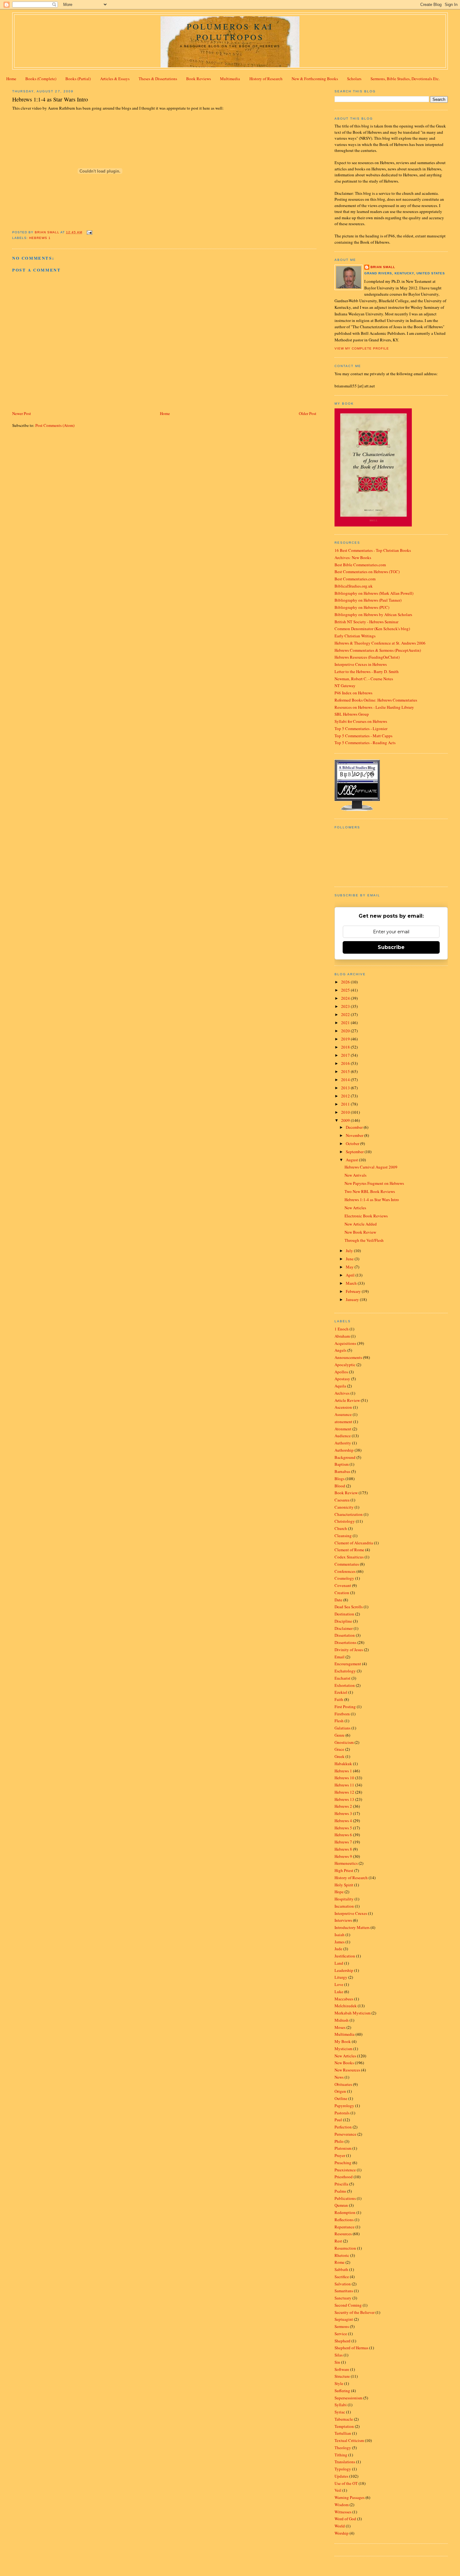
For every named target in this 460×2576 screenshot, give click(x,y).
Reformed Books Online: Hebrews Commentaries (376, 700)
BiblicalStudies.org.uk (354, 586)
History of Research (266, 79)
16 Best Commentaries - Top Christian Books (373, 550)
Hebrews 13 (344, 1799)
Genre (340, 1735)
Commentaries (347, 1564)
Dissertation (345, 1635)
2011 (346, 1104)
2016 (346, 1063)
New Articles (355, 1208)
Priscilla (341, 2184)
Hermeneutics (346, 1863)
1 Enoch (342, 1329)
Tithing (341, 2455)
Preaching (343, 2163)
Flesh (339, 1721)
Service (341, 2334)
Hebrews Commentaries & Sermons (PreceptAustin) (378, 650)
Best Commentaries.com (355, 579)
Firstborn (342, 1714)
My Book (343, 2041)
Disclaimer (344, 1628)
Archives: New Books (353, 557)
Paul (338, 2120)
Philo (339, 2141)
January (353, 1299)
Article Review (347, 1400)
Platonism (343, 2148)
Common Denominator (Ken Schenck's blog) (372, 629)
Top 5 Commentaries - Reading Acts (365, 743)
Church (341, 1528)
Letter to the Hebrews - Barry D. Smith (367, 671)
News (339, 2077)
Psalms (340, 2191)
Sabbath (341, 2269)
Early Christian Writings (355, 636)
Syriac (340, 2412)
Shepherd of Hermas (351, 2348)
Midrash (342, 2020)
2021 (346, 1023)
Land (339, 1963)
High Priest (344, 1870)
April (351, 1275)
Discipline (343, 1621)
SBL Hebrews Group (352, 714)
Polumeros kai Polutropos (230, 32)
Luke (339, 1992)
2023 (346, 1006)
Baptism (342, 1464)
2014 (346, 1080)
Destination (344, 1614)
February (354, 1291)
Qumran (341, 2205)
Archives (342, 1393)
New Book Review (360, 1232)
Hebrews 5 (343, 1828)
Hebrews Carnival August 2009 (371, 1167)
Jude (338, 1949)
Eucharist (342, 1678)
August (352, 1160)
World (340, 2526)
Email (340, 1657)
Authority (343, 1443)
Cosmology (344, 1578)
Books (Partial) (78, 79)
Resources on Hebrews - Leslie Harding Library (374, 707)
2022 (346, 1014)
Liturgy (341, 1977)
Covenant (343, 1585)
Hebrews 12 (344, 1792)
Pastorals (342, 2113)
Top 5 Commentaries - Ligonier (361, 728)
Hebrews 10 (344, 1778)
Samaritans (344, 2291)
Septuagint (344, 2319)
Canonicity (344, 1507)
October (353, 1143)
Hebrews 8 (343, 1849)
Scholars (354, 79)
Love (339, 1984)
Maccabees (344, 1999)
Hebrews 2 (343, 1806)
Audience (343, 1436)
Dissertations (345, 1642)
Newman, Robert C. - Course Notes (364, 679)
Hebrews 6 (343, 1835)
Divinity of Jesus (349, 1650)
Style (339, 2383)
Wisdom (342, 2505)
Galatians (342, 1728)
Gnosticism (344, 1742)
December (355, 1127)
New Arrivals (355, 1175)
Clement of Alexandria (354, 1543)
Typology (343, 2469)
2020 (346, 1031)
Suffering (342, 2391)
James (340, 1942)
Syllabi (341, 2405)
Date (338, 1600)
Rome (340, 2262)
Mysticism (343, 2049)
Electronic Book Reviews (366, 1216)
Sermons (342, 2326)
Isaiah (340, 1935)
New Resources (347, 2070)
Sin (337, 2362)
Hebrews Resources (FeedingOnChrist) (367, 657)
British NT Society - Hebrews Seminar (366, 622)
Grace (339, 1749)
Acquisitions (345, 1343)
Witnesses (343, 2512)
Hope (339, 1892)
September (355, 1152)
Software (342, 2369)
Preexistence (345, 2170)
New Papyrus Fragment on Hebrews (374, 1183)
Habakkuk (343, 1764)
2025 (346, 990)
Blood (340, 1486)
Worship (342, 2533)
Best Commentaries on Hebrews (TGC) (367, 572)
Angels (340, 1350)
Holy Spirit (344, 1885)
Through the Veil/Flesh (364, 1240)
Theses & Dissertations (158, 79)
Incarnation (344, 1906)
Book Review (346, 1493)
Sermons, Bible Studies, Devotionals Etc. (405, 79)
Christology (345, 1521)
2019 (346, 1039)
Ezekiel (341, 1692)
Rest (338, 2241)
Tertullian (343, 2433)
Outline (341, 2098)
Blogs (340, 1479)
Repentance (345, 2227)
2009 (346, 1120)
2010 (346, 1112)
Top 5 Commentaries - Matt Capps (363, 736)
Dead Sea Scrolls (349, 1607)
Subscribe (391, 947)
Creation (342, 1593)
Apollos (341, 1372)
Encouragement (348, 1664)
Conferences (345, 1571)
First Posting (345, 1707)
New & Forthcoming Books (315, 79)
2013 (346, 1088)
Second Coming (348, 2305)
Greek (340, 1756)
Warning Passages (350, 2497)
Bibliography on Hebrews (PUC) (362, 607)
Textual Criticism (349, 2440)
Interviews (343, 1920)
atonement (343, 1422)
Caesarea (342, 1500)
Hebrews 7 (343, 1842)
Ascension (343, 1407)
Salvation (343, 2284)
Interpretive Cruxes (351, 1913)
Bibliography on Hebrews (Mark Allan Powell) (374, 593)
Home (11, 79)
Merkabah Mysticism (353, 2013)
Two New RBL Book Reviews (370, 1191)
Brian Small (383, 267)
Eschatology (345, 1671)
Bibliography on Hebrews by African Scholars (373, 614)
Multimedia (230, 79)
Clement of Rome (349, 1550)
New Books (344, 2063)
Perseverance (345, 2134)
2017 (346, 1055)
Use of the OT (346, 2483)
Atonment (343, 1429)
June (350, 1259)
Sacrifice (342, 2277)
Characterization (349, 1514)
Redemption (345, 2212)
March (352, 1283)
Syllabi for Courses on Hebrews (361, 721)
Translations (345, 2462)
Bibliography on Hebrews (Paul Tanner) (368, 600)
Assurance (343, 1414)
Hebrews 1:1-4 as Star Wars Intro (372, 1200)
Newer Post (22, 413)
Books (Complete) (41, 79)
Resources (343, 2234)
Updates (341, 2476)
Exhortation (345, 1685)
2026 (346, 982)
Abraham (342, 1336)
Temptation (344, 2426)
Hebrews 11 (344, 1785)
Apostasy (342, 1379)
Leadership (344, 1970)
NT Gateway (345, 686)
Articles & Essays (115, 79)
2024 (346, 998)
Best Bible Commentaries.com (360, 565)
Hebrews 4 (343, 1821)
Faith (339, 1699)
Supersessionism (348, 2398)
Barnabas (342, 1471)
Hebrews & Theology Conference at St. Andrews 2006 (380, 643)
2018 (346, 1047)
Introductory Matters (352, 1927)
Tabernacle (344, 2419)
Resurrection (345, 2248)
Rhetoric (342, 2255)
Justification (345, 1956)
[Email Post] (89, 232)
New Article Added (361, 1224)
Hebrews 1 (40, 238)
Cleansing (343, 1536)
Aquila (340, 1386)
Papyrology (344, 2106)
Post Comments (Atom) (55, 425)
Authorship (344, 1450)
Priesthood (344, 2177)
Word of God (345, 2519)
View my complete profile (362, 348)
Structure (342, 2376)
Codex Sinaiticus (349, 1557)
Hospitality (344, 1899)
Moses (340, 2027)
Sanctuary (343, 2298)
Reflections (344, 2220)
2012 (346, 1096)
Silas (339, 2355)
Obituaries (343, 2084)
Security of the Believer (355, 2312)
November (355, 1135)
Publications (345, 2198)
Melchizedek (346, 2006)
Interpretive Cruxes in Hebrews (361, 664)
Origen (340, 2091)
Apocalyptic (345, 1365)
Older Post (308, 413)
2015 (346, 1071)
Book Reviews (199, 79)
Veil (338, 2490)
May (350, 1267)
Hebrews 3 (343, 1813)
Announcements (348, 1357)
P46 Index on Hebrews (353, 693)
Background (345, 1457)
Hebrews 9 (343, 1856)
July (350, 1251)
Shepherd (342, 2341)
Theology (343, 2448)
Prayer (340, 2155)
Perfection (343, 2127)
